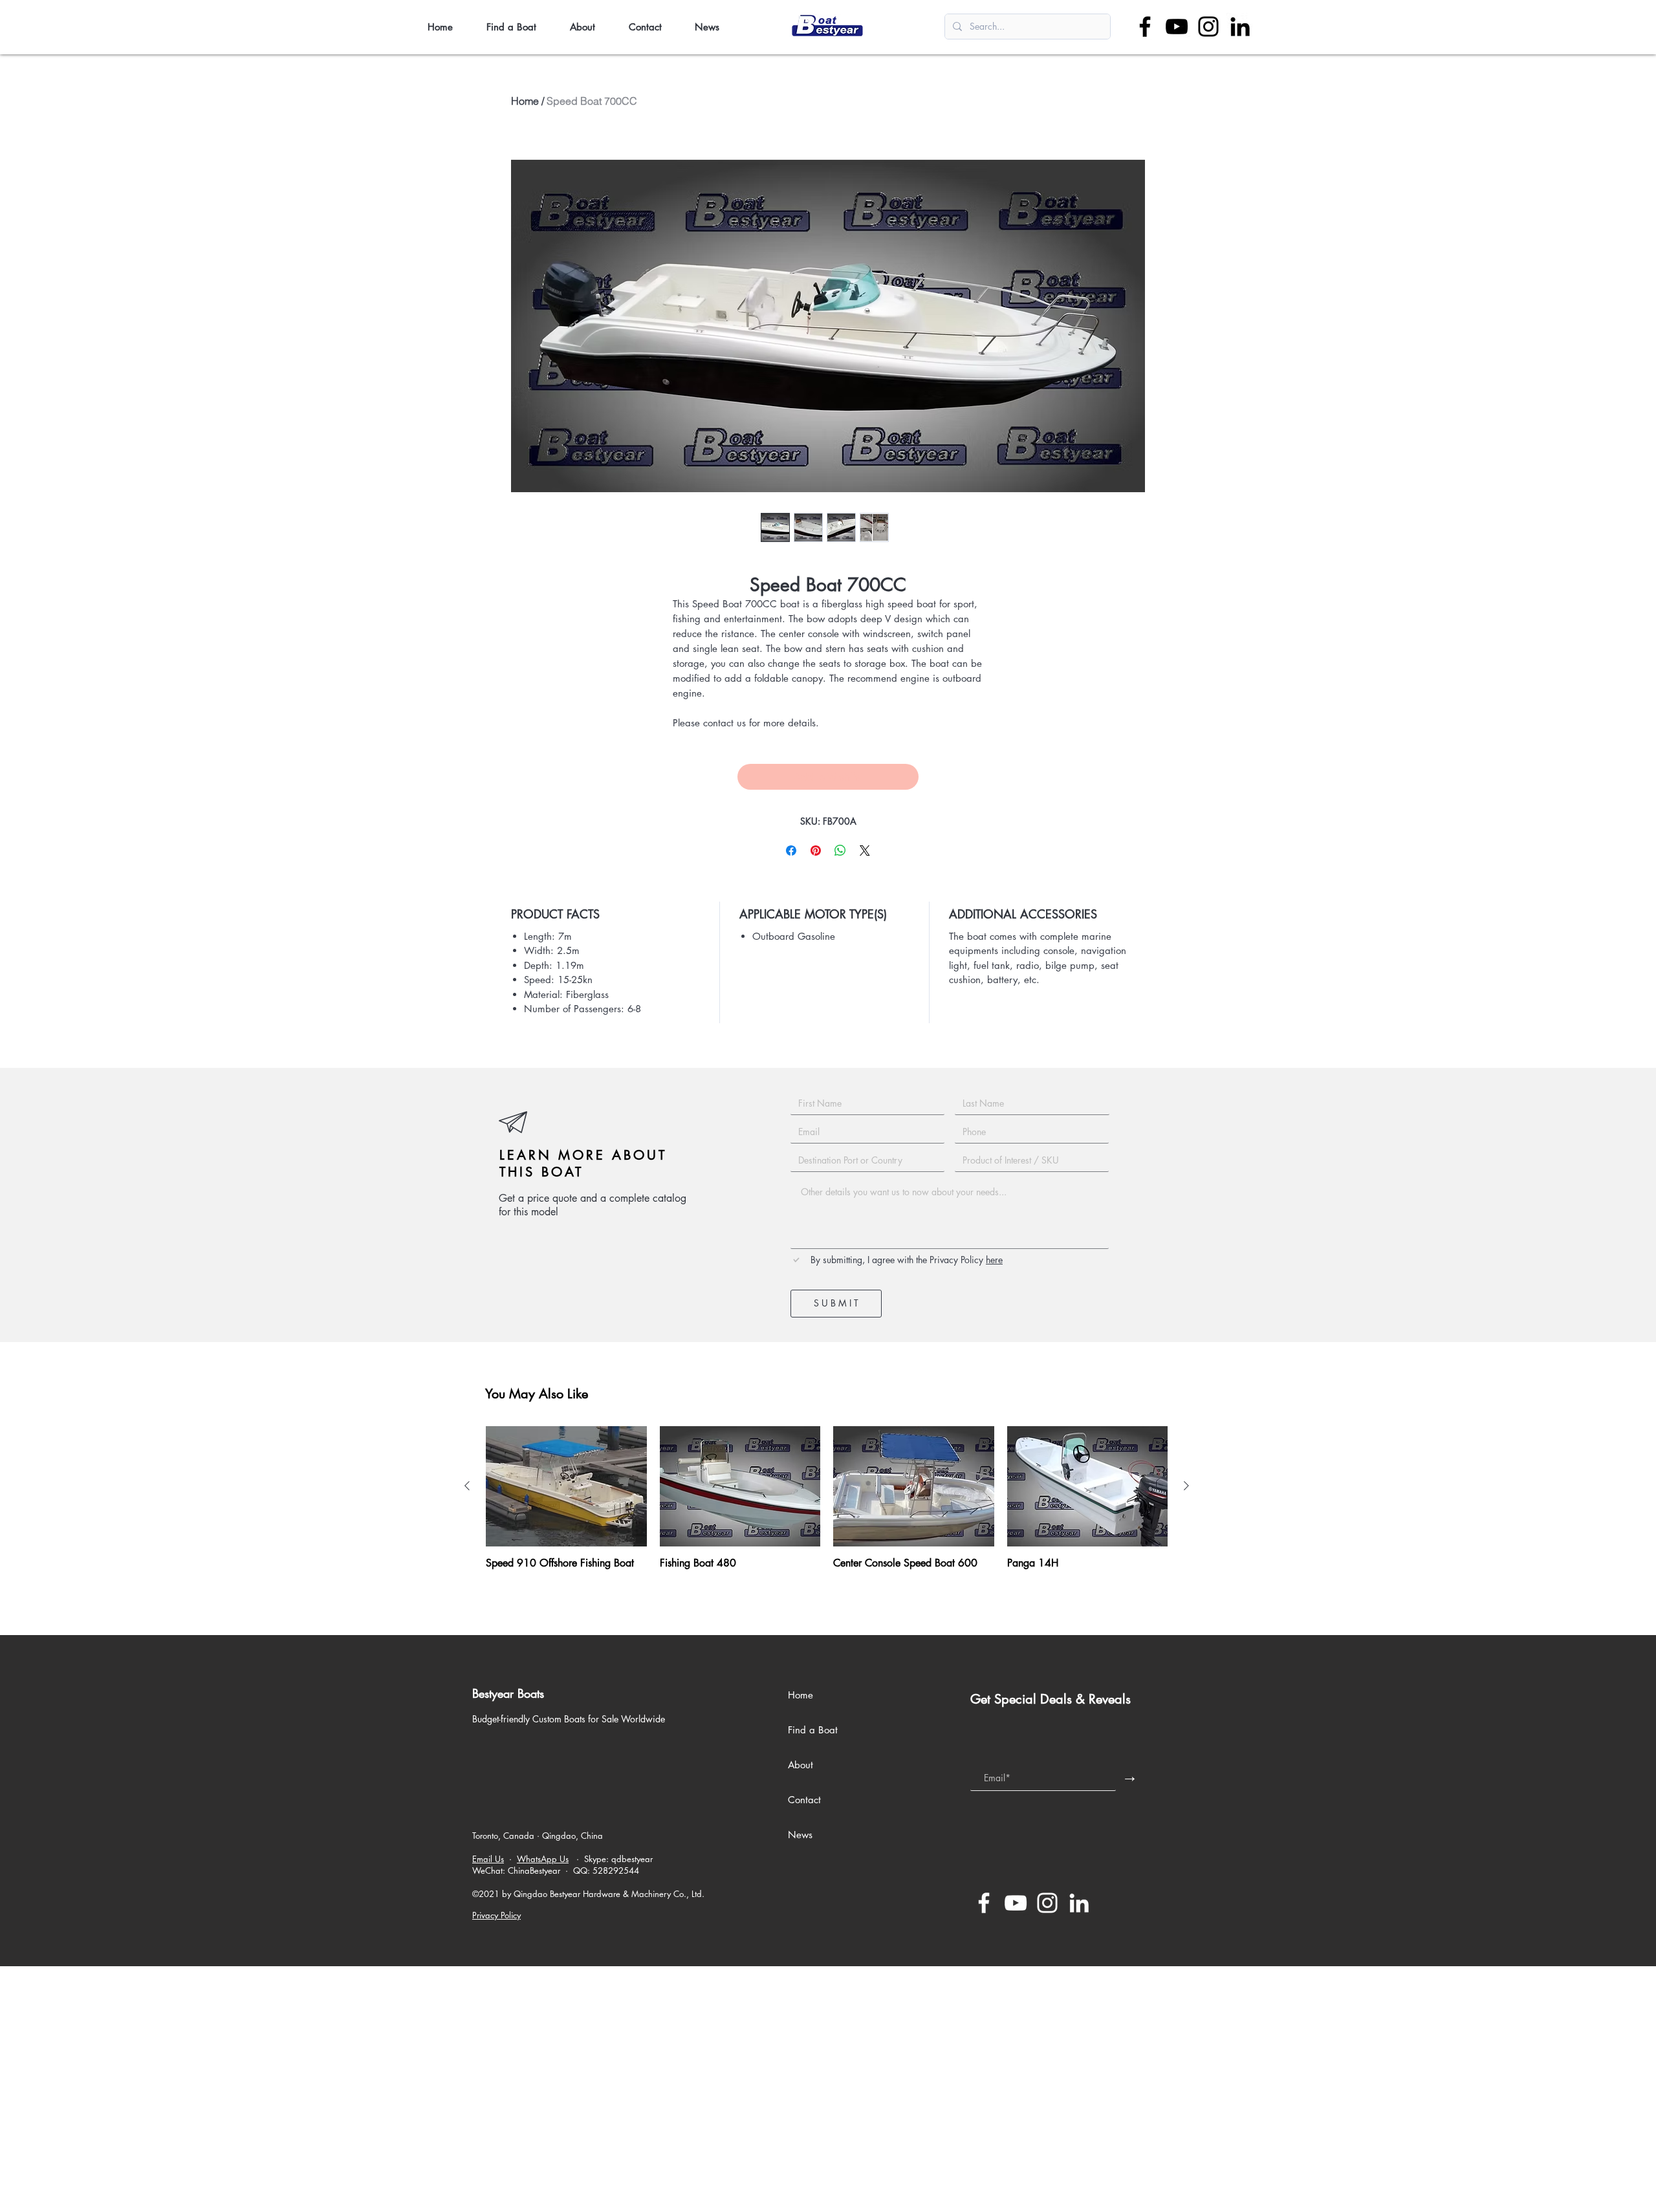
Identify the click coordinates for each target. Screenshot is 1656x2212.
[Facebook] (1145, 27)
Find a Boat (813, 1730)
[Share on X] (865, 851)
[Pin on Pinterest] (816, 851)
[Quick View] (566, 1486)
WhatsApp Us (543, 1859)
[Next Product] (1186, 1486)
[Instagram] (1208, 27)
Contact (804, 1800)
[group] (827, 1504)
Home (525, 101)
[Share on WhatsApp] (840, 851)
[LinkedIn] (1240, 27)
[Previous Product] (467, 1486)
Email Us (488, 1859)
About (801, 1765)
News (800, 1835)
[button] (518, 27)
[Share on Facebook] (791, 851)
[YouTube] (1177, 27)
